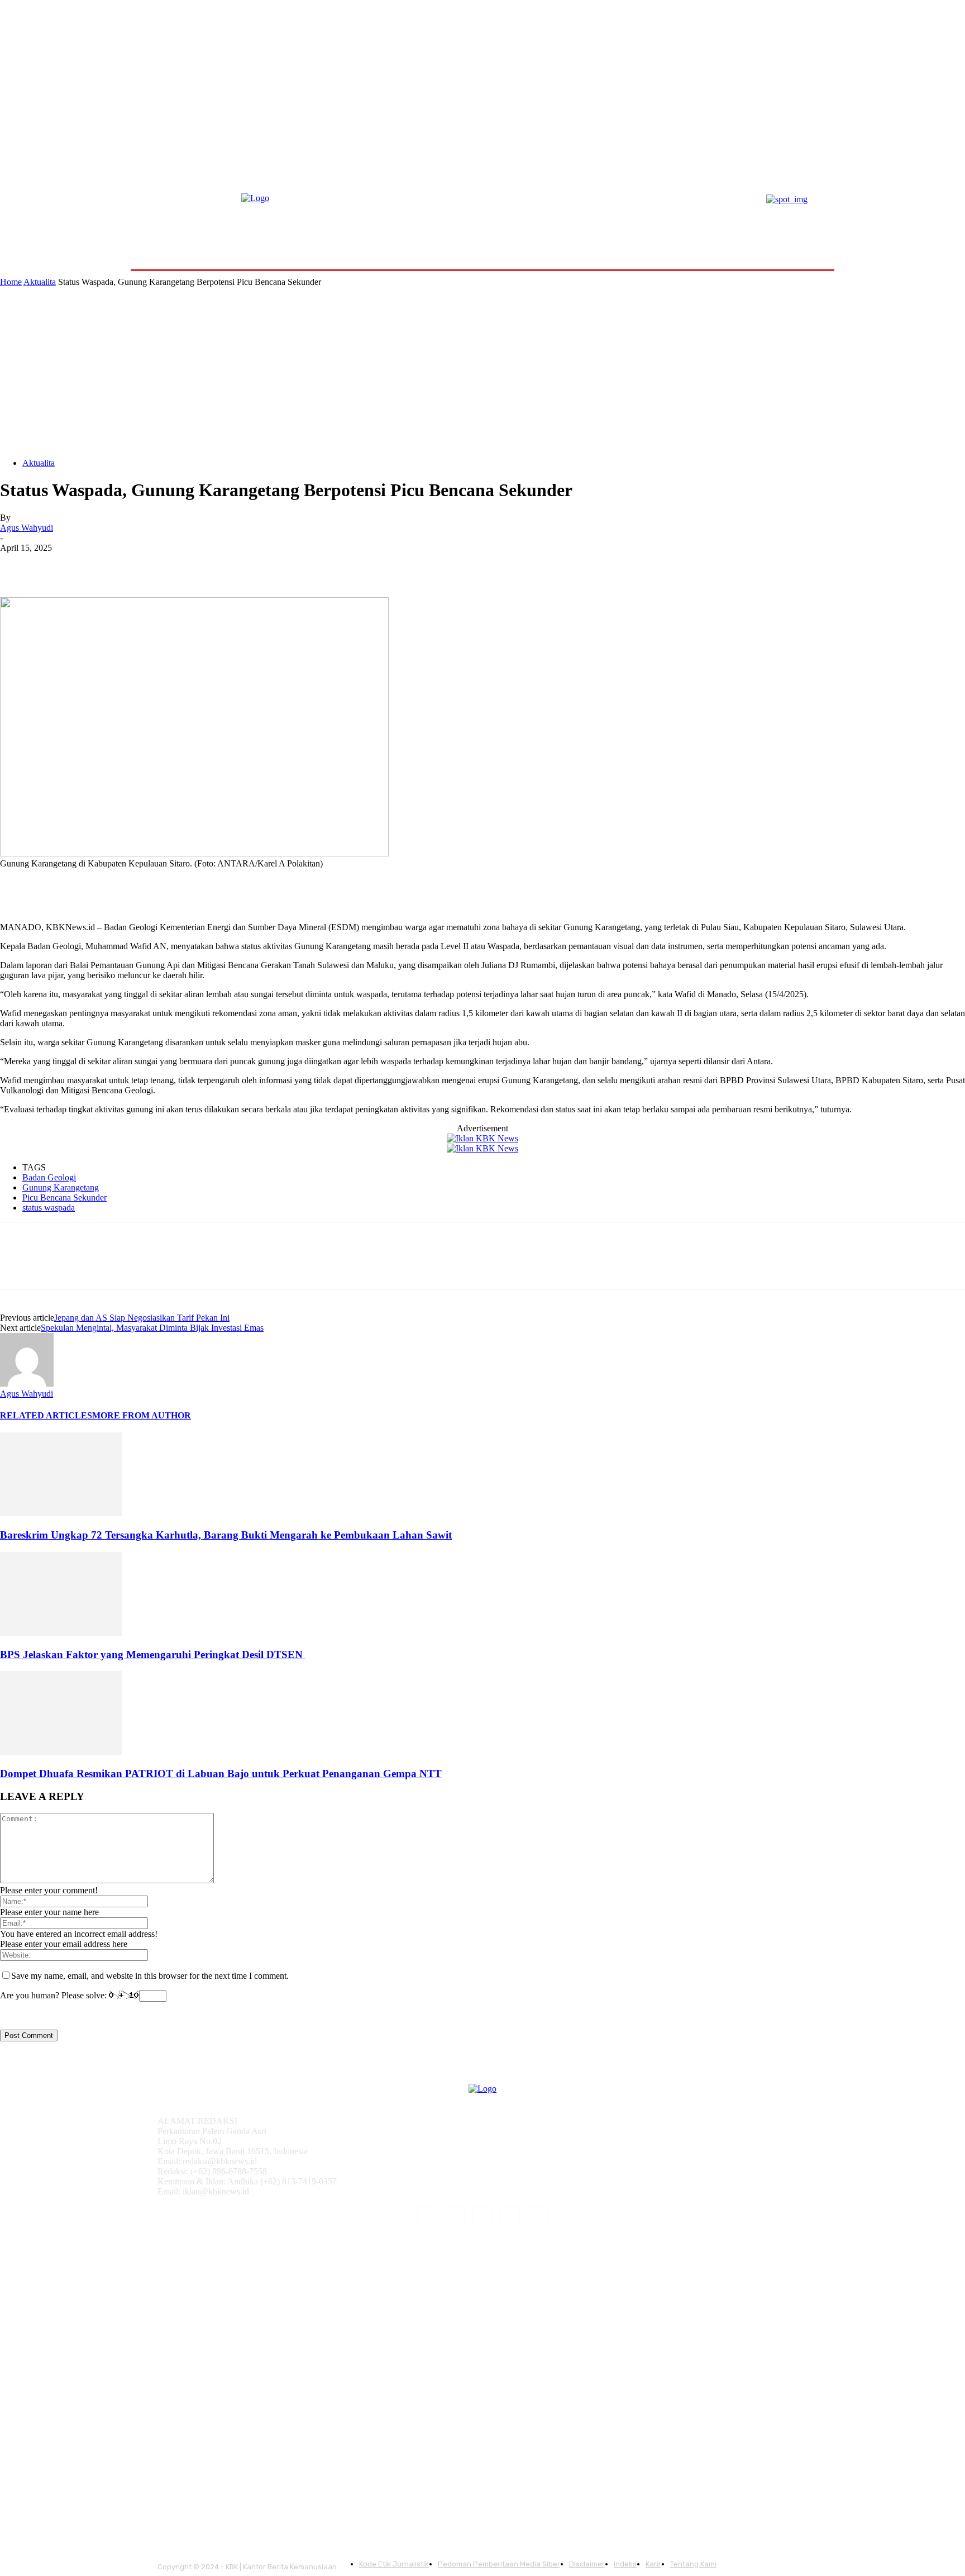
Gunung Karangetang (61, 1187)
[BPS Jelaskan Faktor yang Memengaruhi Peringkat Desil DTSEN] (61, 1633)
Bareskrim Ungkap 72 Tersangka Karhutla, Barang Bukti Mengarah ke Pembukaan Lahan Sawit (226, 1535)
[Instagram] (455, 2216)
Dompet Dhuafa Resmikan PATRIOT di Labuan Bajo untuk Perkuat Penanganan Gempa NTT (221, 1773)
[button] (808, 243)
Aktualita (40, 282)
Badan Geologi (49, 1177)
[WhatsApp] (139, 565)
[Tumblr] (510, 2216)
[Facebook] (18, 565)
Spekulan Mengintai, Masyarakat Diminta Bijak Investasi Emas (152, 1328)
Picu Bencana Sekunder (65, 1197)
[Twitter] (59, 565)
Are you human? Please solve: (54, 1995)
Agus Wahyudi (27, 528)
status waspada (49, 1208)
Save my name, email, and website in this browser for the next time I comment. (150, 1976)
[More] (180, 565)
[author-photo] (27, 1384)
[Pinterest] (99, 565)
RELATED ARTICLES (46, 1415)
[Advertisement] (482, 371)
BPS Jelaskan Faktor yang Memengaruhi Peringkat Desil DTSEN (153, 1654)
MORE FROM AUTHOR (142, 1415)
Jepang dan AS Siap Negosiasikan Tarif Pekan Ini (142, 1318)
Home (11, 282)
